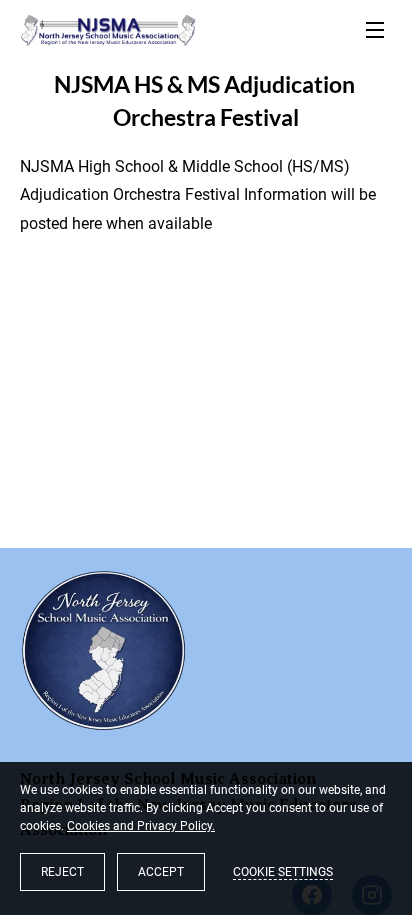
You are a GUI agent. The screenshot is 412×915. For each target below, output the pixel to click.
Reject (62, 872)
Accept (161, 872)
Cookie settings (283, 872)
